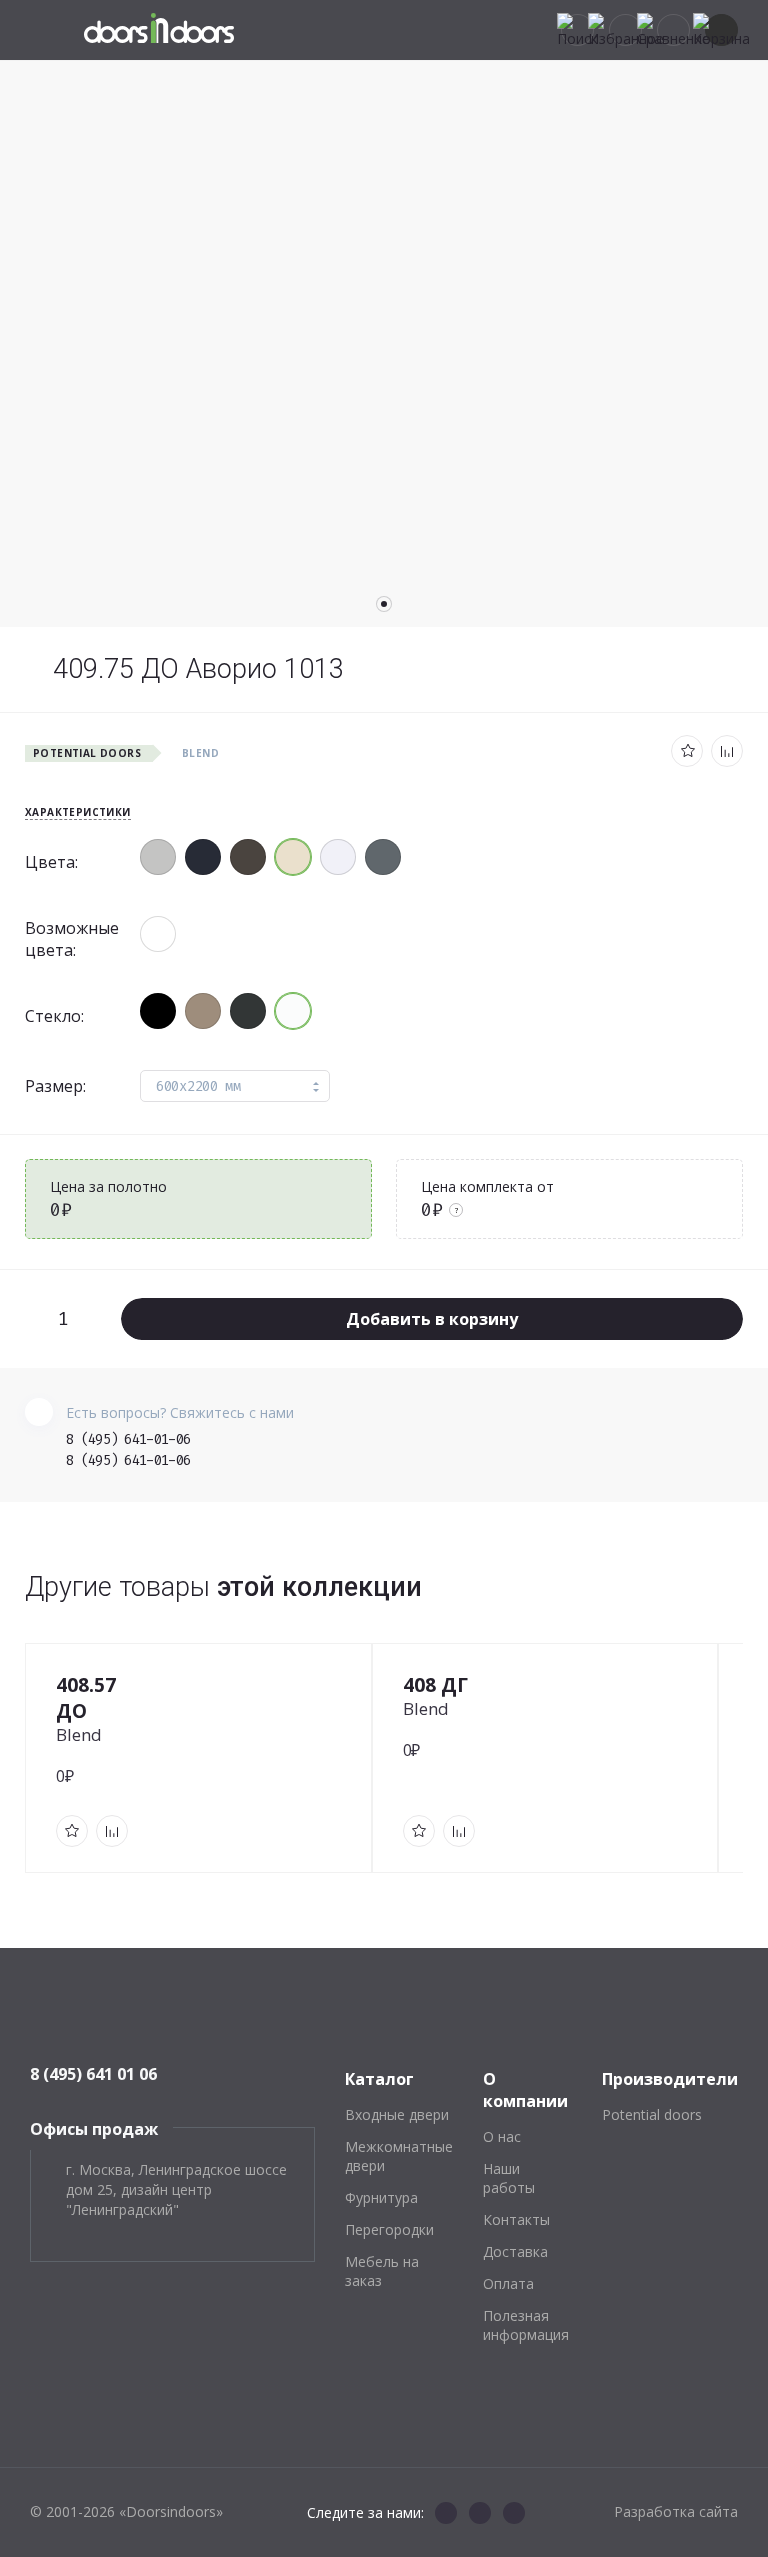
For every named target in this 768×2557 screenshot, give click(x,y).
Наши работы (509, 2178)
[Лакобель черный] (248, 1011)
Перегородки (389, 2229)
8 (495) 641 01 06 (93, 2074)
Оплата (508, 2283)
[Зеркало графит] (158, 1011)
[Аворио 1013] (293, 857)
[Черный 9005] (203, 857)
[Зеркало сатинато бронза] (203, 1011)
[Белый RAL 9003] (338, 857)
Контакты (516, 2219)
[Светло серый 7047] (158, 857)
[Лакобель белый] (293, 1011)
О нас (502, 2136)
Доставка (515, 2251)
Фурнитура (381, 2197)
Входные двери (397, 2114)
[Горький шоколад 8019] (248, 857)
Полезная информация (526, 2325)
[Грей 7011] (383, 857)
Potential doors (652, 2114)
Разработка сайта (676, 2511)
